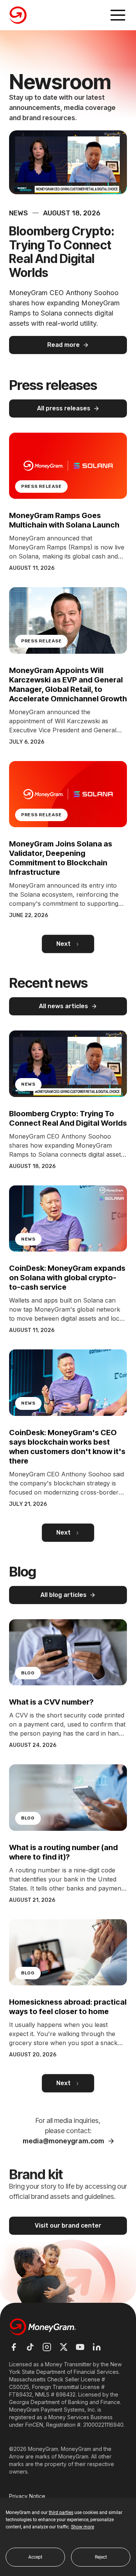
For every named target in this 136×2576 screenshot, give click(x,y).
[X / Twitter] (63, 2347)
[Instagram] (47, 2347)
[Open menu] (118, 15)
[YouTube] (80, 2347)
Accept (35, 2557)
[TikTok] (30, 2347)
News (19, 213)
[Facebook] (14, 2347)
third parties (61, 2513)
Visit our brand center (68, 2226)
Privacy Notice (27, 2496)
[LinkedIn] (97, 2347)
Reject (101, 2557)
